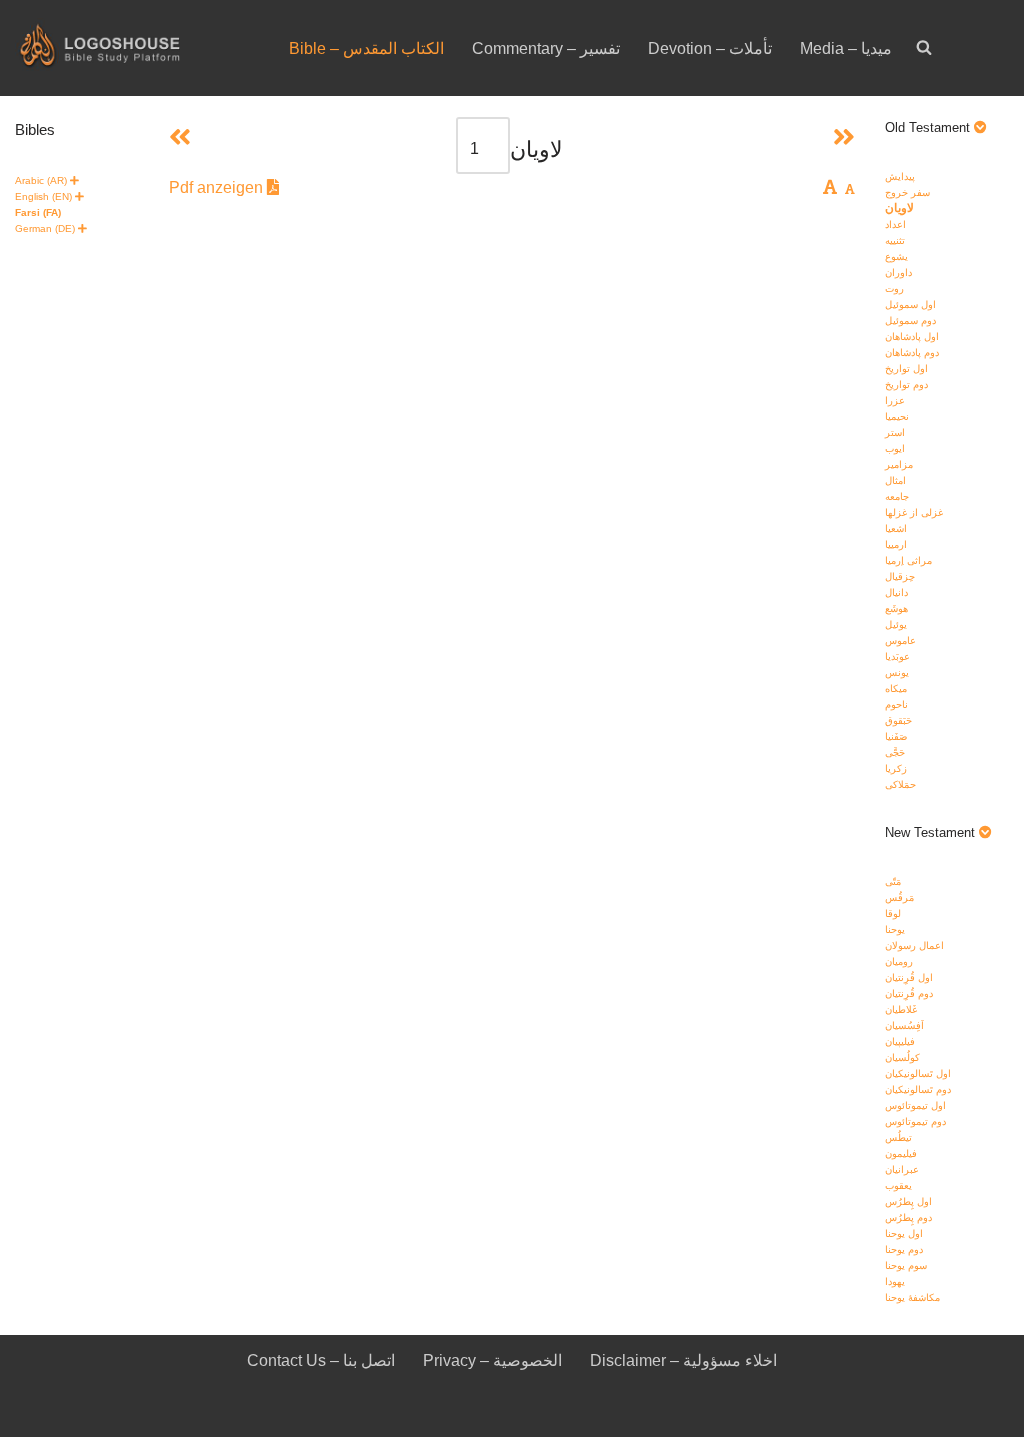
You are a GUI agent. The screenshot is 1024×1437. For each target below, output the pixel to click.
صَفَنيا (896, 736)
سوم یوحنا (906, 1265)
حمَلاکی (900, 784)
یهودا (895, 1281)
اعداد (895, 224)
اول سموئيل (910, 304)
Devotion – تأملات (710, 48)
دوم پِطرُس (908, 1217)
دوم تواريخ (906, 384)
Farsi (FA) (38, 212)
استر (895, 432)
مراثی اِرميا (908, 560)
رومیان (899, 961)
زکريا (896, 768)
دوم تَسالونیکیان (918, 1089)
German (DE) (45, 228)
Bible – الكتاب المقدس (366, 48)
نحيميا (897, 416)
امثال (895, 480)
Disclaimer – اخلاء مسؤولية (683, 1360)
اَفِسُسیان (904, 1025)
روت (894, 288)
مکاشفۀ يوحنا (912, 1297)
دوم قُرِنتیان (909, 993)
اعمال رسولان (914, 945)
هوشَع (896, 608)
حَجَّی (895, 752)
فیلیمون (901, 1153)
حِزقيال (900, 576)
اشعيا (896, 528)
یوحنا (895, 929)
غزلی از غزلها (914, 512)
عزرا (895, 400)
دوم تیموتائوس (915, 1121)
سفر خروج (907, 192)
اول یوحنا (904, 1233)
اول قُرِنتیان (909, 977)
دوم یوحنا (904, 1249)
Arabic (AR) (41, 180)
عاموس (900, 640)
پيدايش (900, 176)
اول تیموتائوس (915, 1105)
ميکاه (896, 688)
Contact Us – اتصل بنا (321, 1360)
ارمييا (896, 544)
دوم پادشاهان (912, 352)
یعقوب (898, 1185)
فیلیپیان (900, 1041)
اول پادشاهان (912, 336)
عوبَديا (897, 656)
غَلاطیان (901, 1009)
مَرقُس (899, 897)
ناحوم (896, 704)
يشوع (896, 256)
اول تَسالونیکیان (918, 1073)
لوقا (893, 913)
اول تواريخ (906, 368)
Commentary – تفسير (546, 48)
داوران (898, 272)
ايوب (895, 448)
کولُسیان (902, 1057)
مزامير (899, 464)
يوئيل (896, 624)
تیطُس (898, 1137)
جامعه (897, 496)
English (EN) (43, 196)
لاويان (899, 208)
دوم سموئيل (910, 320)
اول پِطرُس (908, 1201)
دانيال (896, 592)
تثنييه (895, 240)
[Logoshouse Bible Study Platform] (135, 48)
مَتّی (893, 881)
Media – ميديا (846, 48)
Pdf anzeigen (218, 187)
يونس (897, 672)
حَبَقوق (898, 720)
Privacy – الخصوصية (492, 1360)
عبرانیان (902, 1169)
